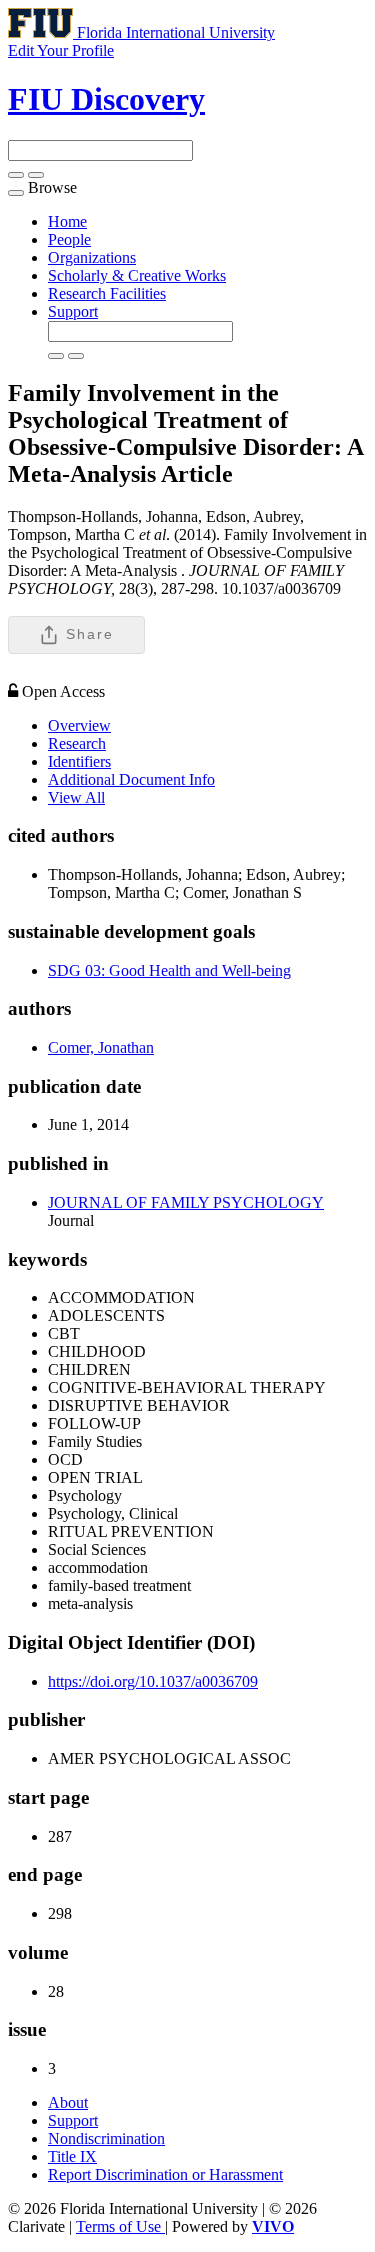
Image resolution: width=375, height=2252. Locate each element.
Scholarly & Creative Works (137, 275)
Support (73, 311)
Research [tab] (77, 743)
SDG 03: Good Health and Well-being (169, 970)
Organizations (92, 257)
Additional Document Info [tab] (131, 779)
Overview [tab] (79, 725)
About (68, 2102)
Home (67, 221)
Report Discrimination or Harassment (165, 2174)
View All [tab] (76, 797)
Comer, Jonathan (101, 1047)
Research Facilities (107, 293)
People (69, 239)
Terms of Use (120, 2226)
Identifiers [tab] (79, 761)
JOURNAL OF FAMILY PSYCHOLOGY (186, 1202)
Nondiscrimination (106, 2138)
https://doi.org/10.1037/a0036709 (153, 1681)
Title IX (72, 2156)
